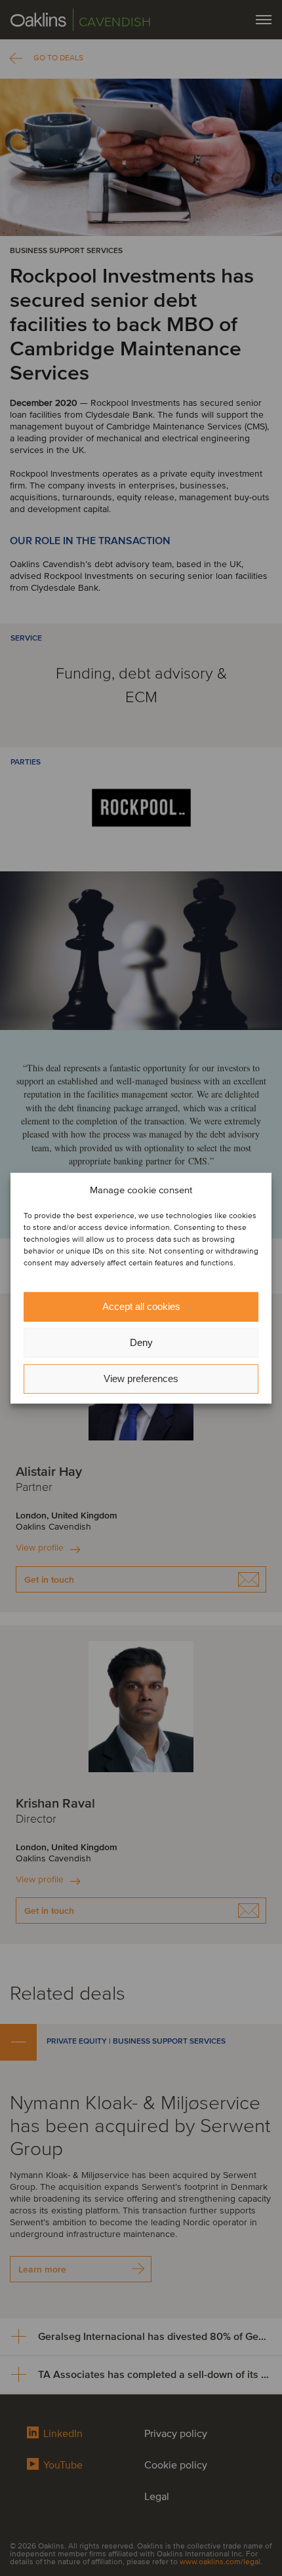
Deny (141, 1342)
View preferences (141, 1378)
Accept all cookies (141, 1306)
